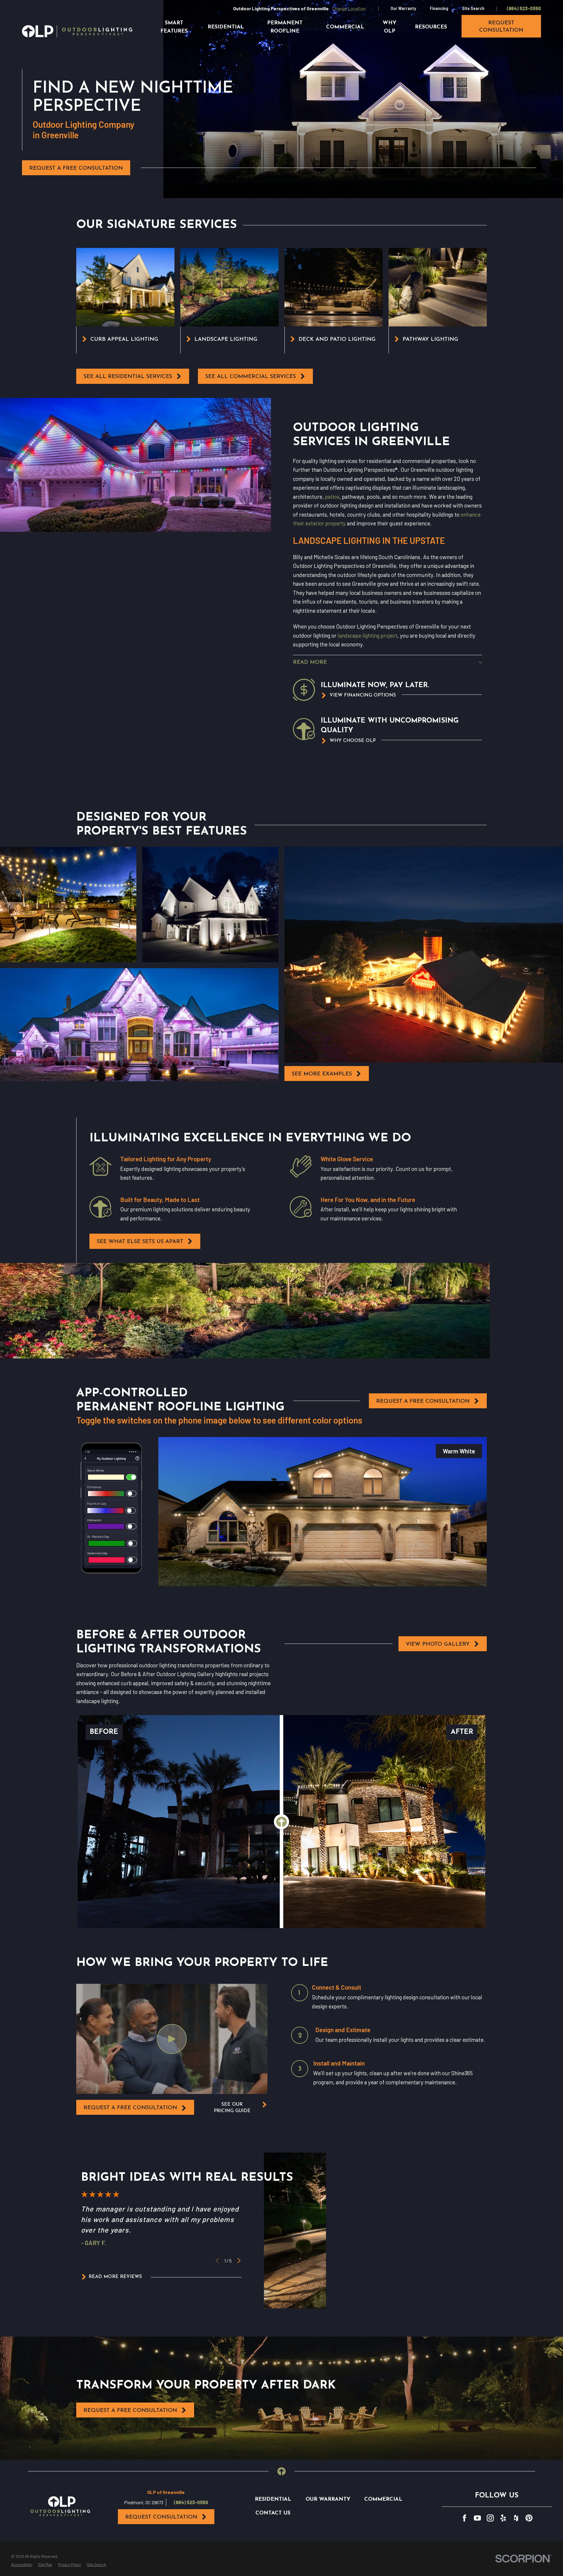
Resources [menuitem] (431, 27)
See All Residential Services (128, 377)
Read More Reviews (115, 2277)
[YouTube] (477, 2518)
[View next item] (239, 2261)
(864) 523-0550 (524, 8)
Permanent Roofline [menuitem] (285, 27)
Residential (273, 2499)
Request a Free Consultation (76, 168)
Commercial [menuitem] (345, 27)
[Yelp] (503, 2518)
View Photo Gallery (438, 1644)
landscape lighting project (367, 635)
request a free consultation (130, 2108)
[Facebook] (464, 2518)
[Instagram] (490, 2518)
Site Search (473, 8)
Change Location (349, 8)
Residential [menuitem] (226, 27)
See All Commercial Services (251, 377)
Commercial (383, 2499)
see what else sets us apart (140, 1242)
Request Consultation (161, 2517)
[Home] (77, 31)
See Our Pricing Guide (232, 2108)
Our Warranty (403, 8)
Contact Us (273, 2513)
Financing (439, 8)
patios (332, 497)
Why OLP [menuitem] (390, 27)
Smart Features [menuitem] (174, 27)
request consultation (501, 27)
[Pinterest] (529, 2518)
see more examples (322, 1074)
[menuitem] (22, 2565)
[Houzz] (516, 2518)
